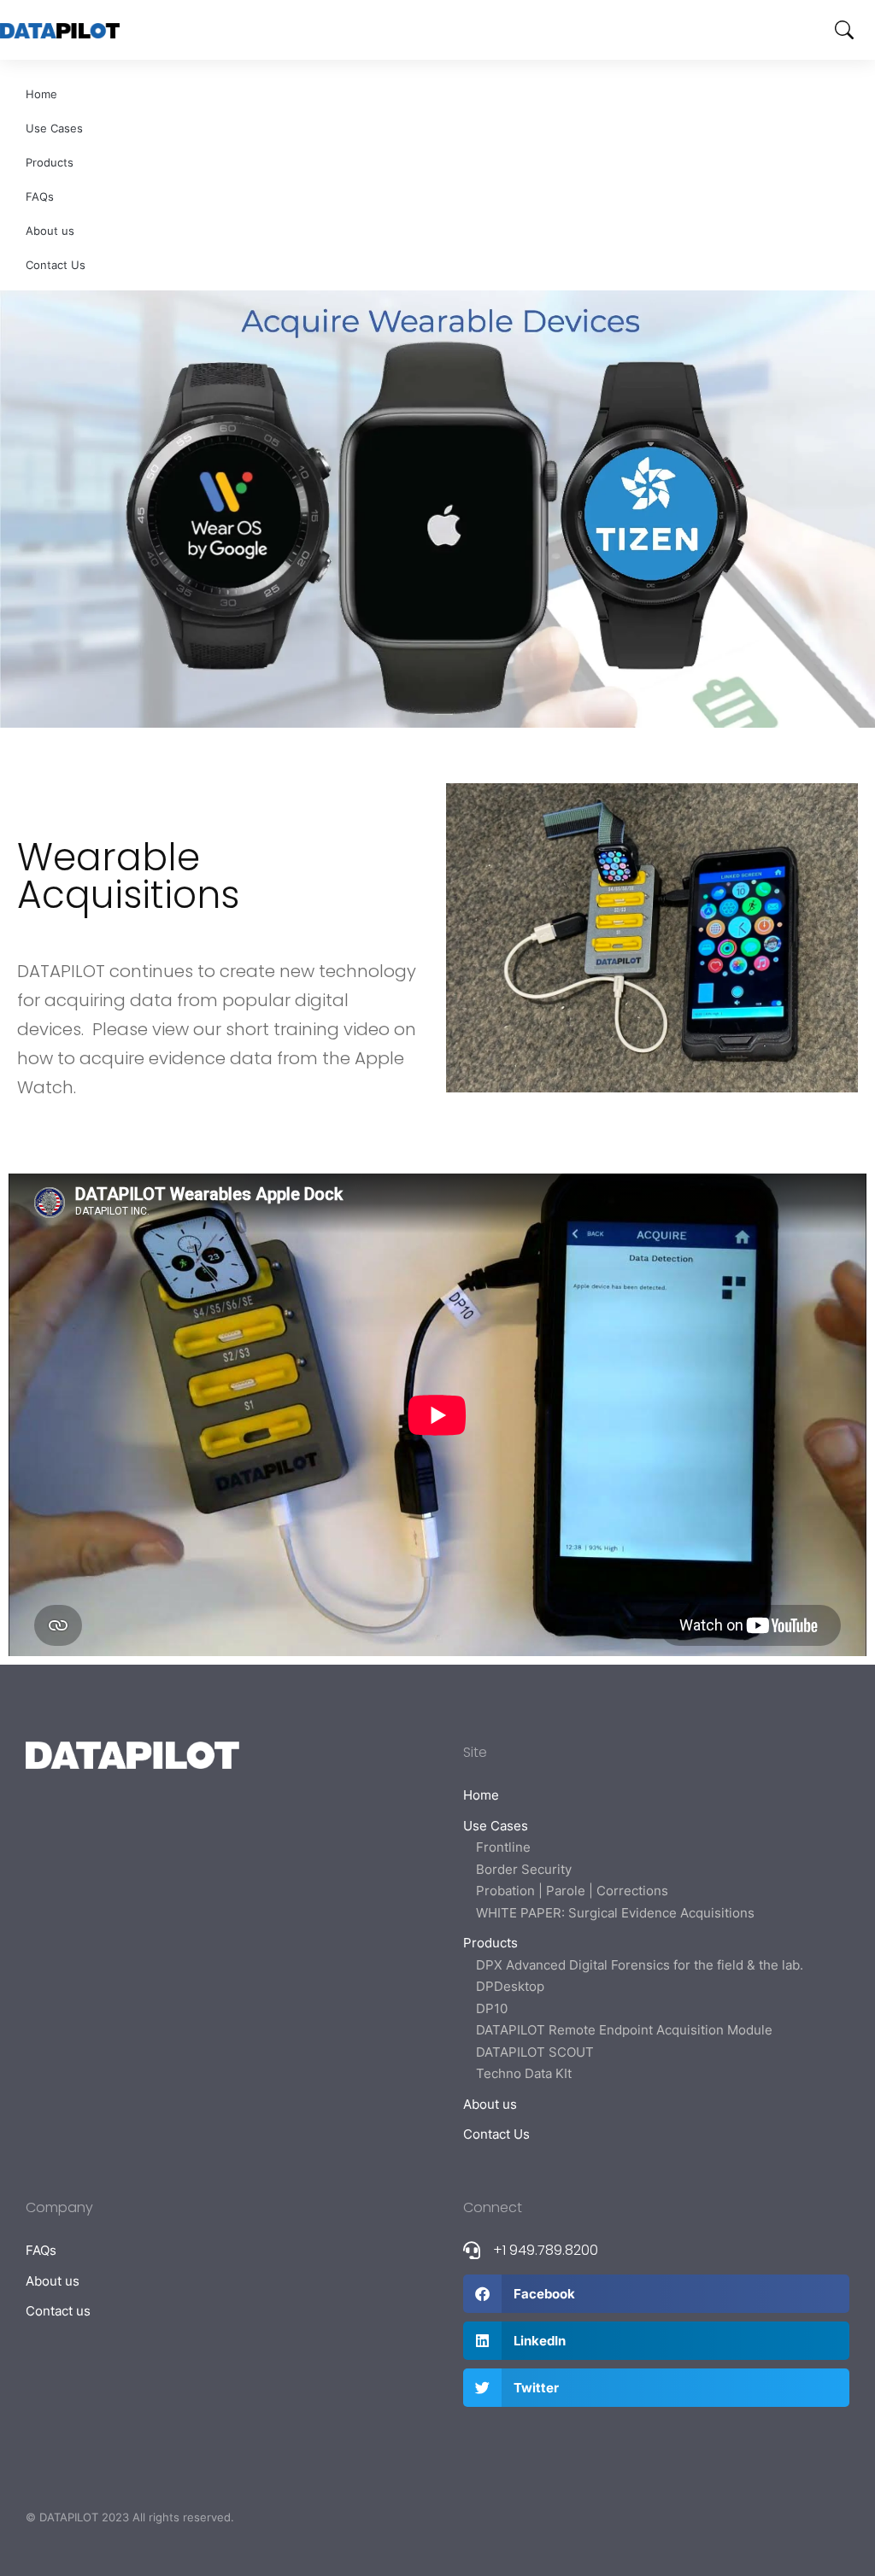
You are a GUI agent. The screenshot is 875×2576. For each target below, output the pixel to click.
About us (50, 231)
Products (50, 162)
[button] (656, 2294)
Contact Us (56, 265)
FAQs (40, 196)
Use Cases (54, 128)
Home (41, 94)
